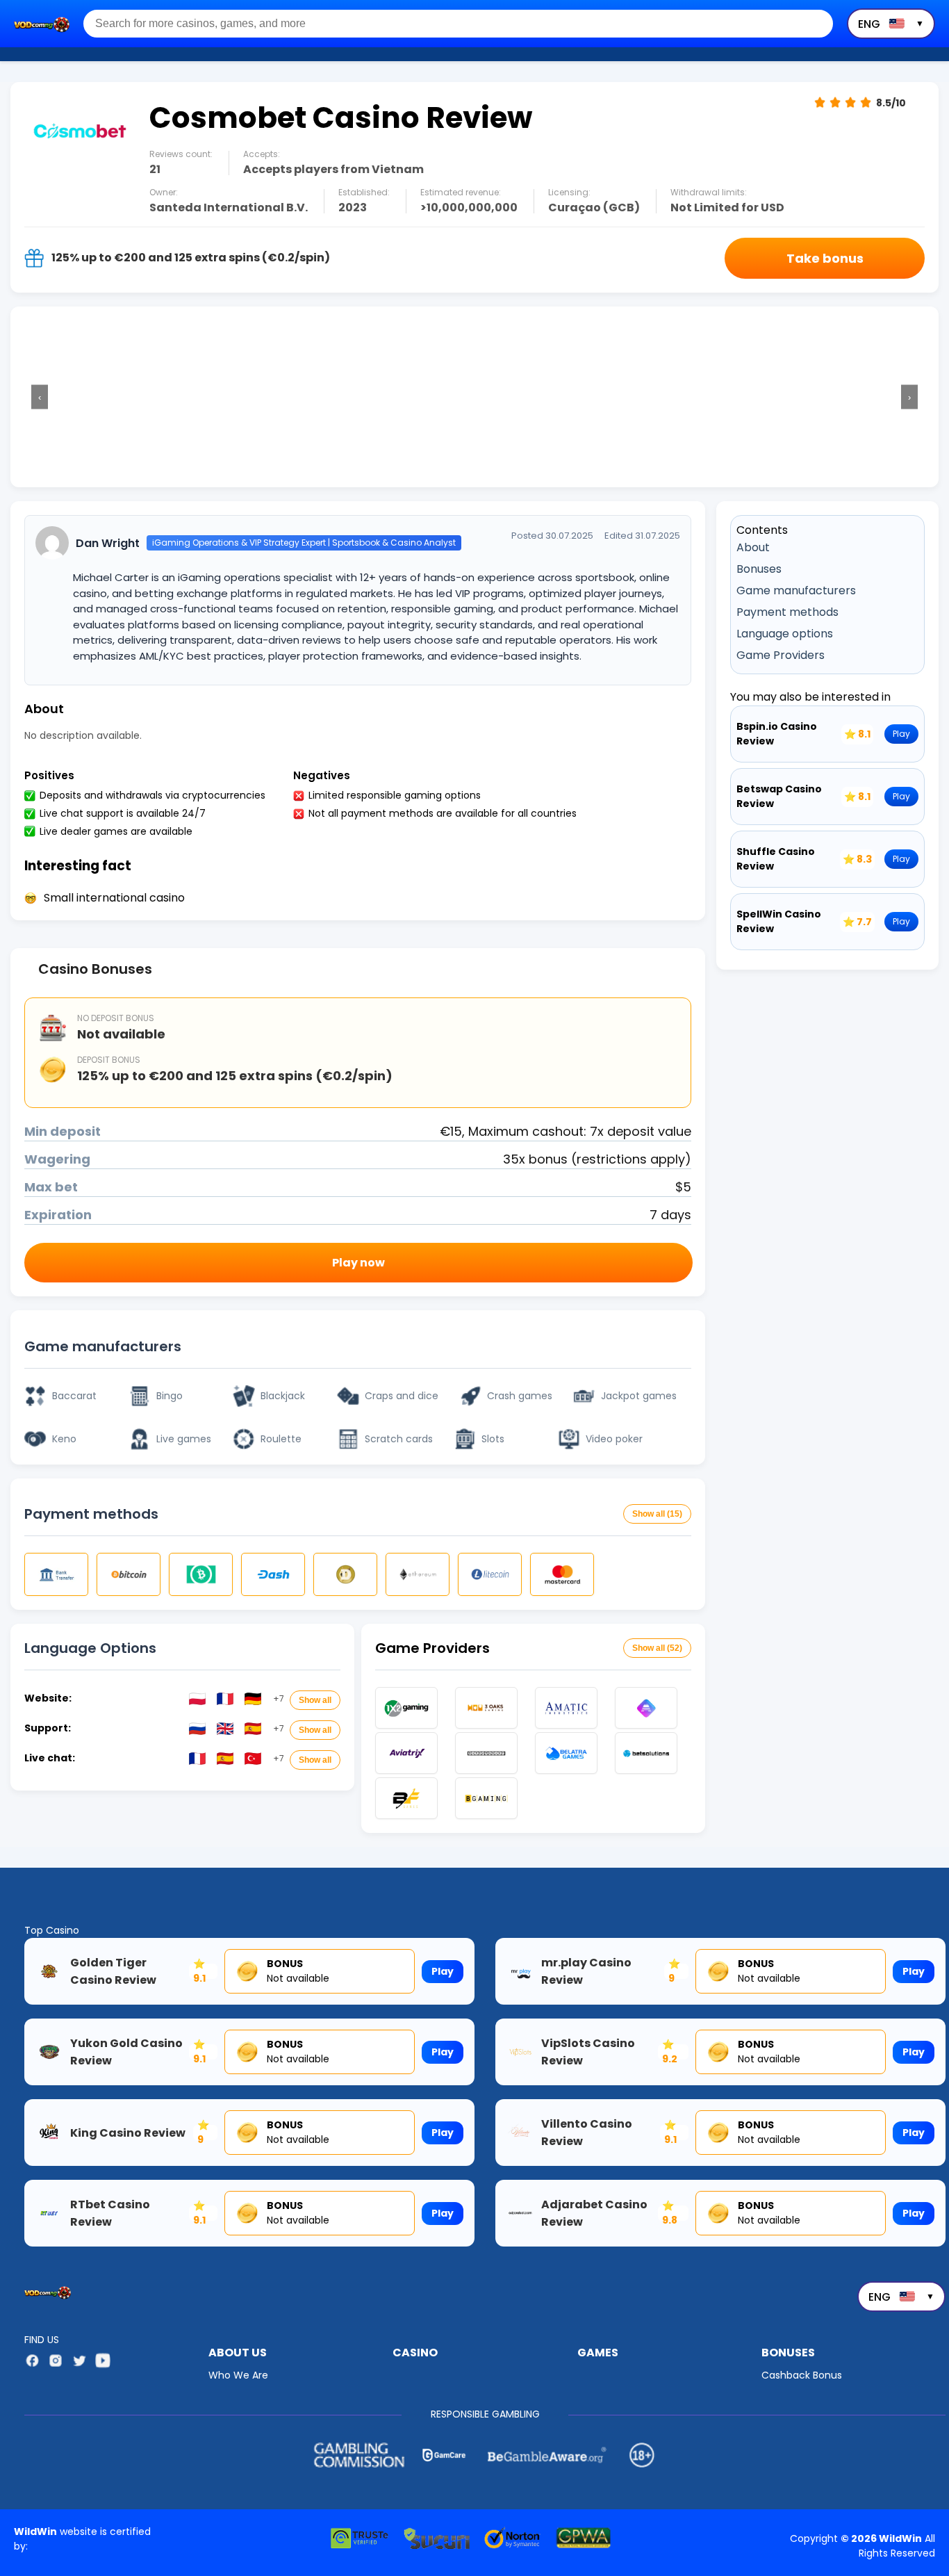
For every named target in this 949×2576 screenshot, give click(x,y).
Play (901, 734)
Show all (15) (657, 1514)
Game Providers (781, 655)
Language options (785, 634)
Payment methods (787, 612)
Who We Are (238, 2375)
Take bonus (825, 258)
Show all (315, 1700)
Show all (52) (657, 1648)
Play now (358, 1263)
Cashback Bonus (802, 2375)
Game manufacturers (796, 590)
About (753, 547)
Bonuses (759, 569)
